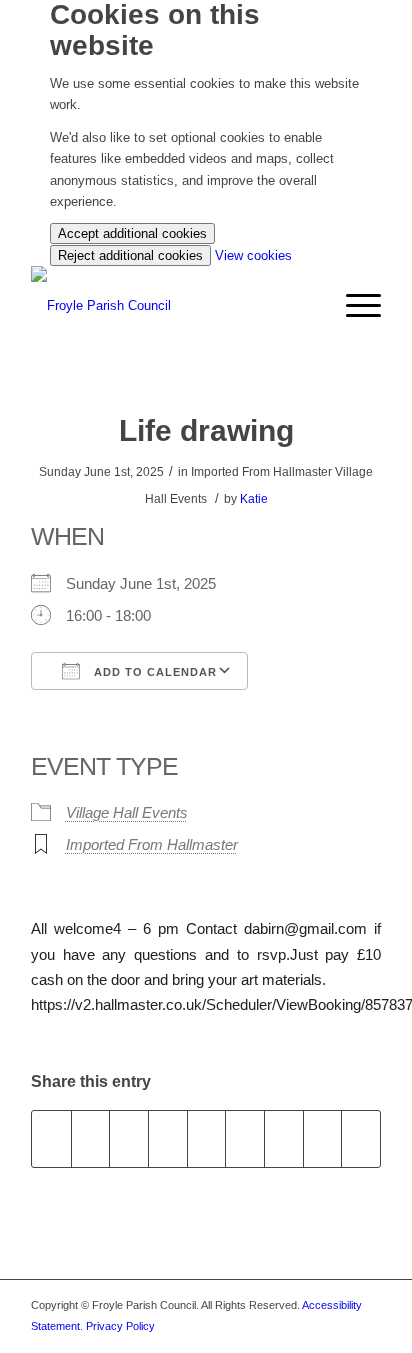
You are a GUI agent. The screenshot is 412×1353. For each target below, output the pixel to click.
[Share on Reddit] (323, 1138)
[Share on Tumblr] (245, 1138)
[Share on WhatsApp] (129, 1138)
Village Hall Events (127, 812)
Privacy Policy (120, 1326)
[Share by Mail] (361, 1138)
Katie (254, 499)
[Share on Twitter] (91, 1138)
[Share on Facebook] (51, 1138)
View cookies (253, 255)
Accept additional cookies (132, 233)
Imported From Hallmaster (152, 844)
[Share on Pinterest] (168, 1138)
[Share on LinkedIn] (207, 1138)
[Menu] (353, 306)
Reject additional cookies (130, 255)
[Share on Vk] (284, 1138)
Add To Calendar (153, 672)
